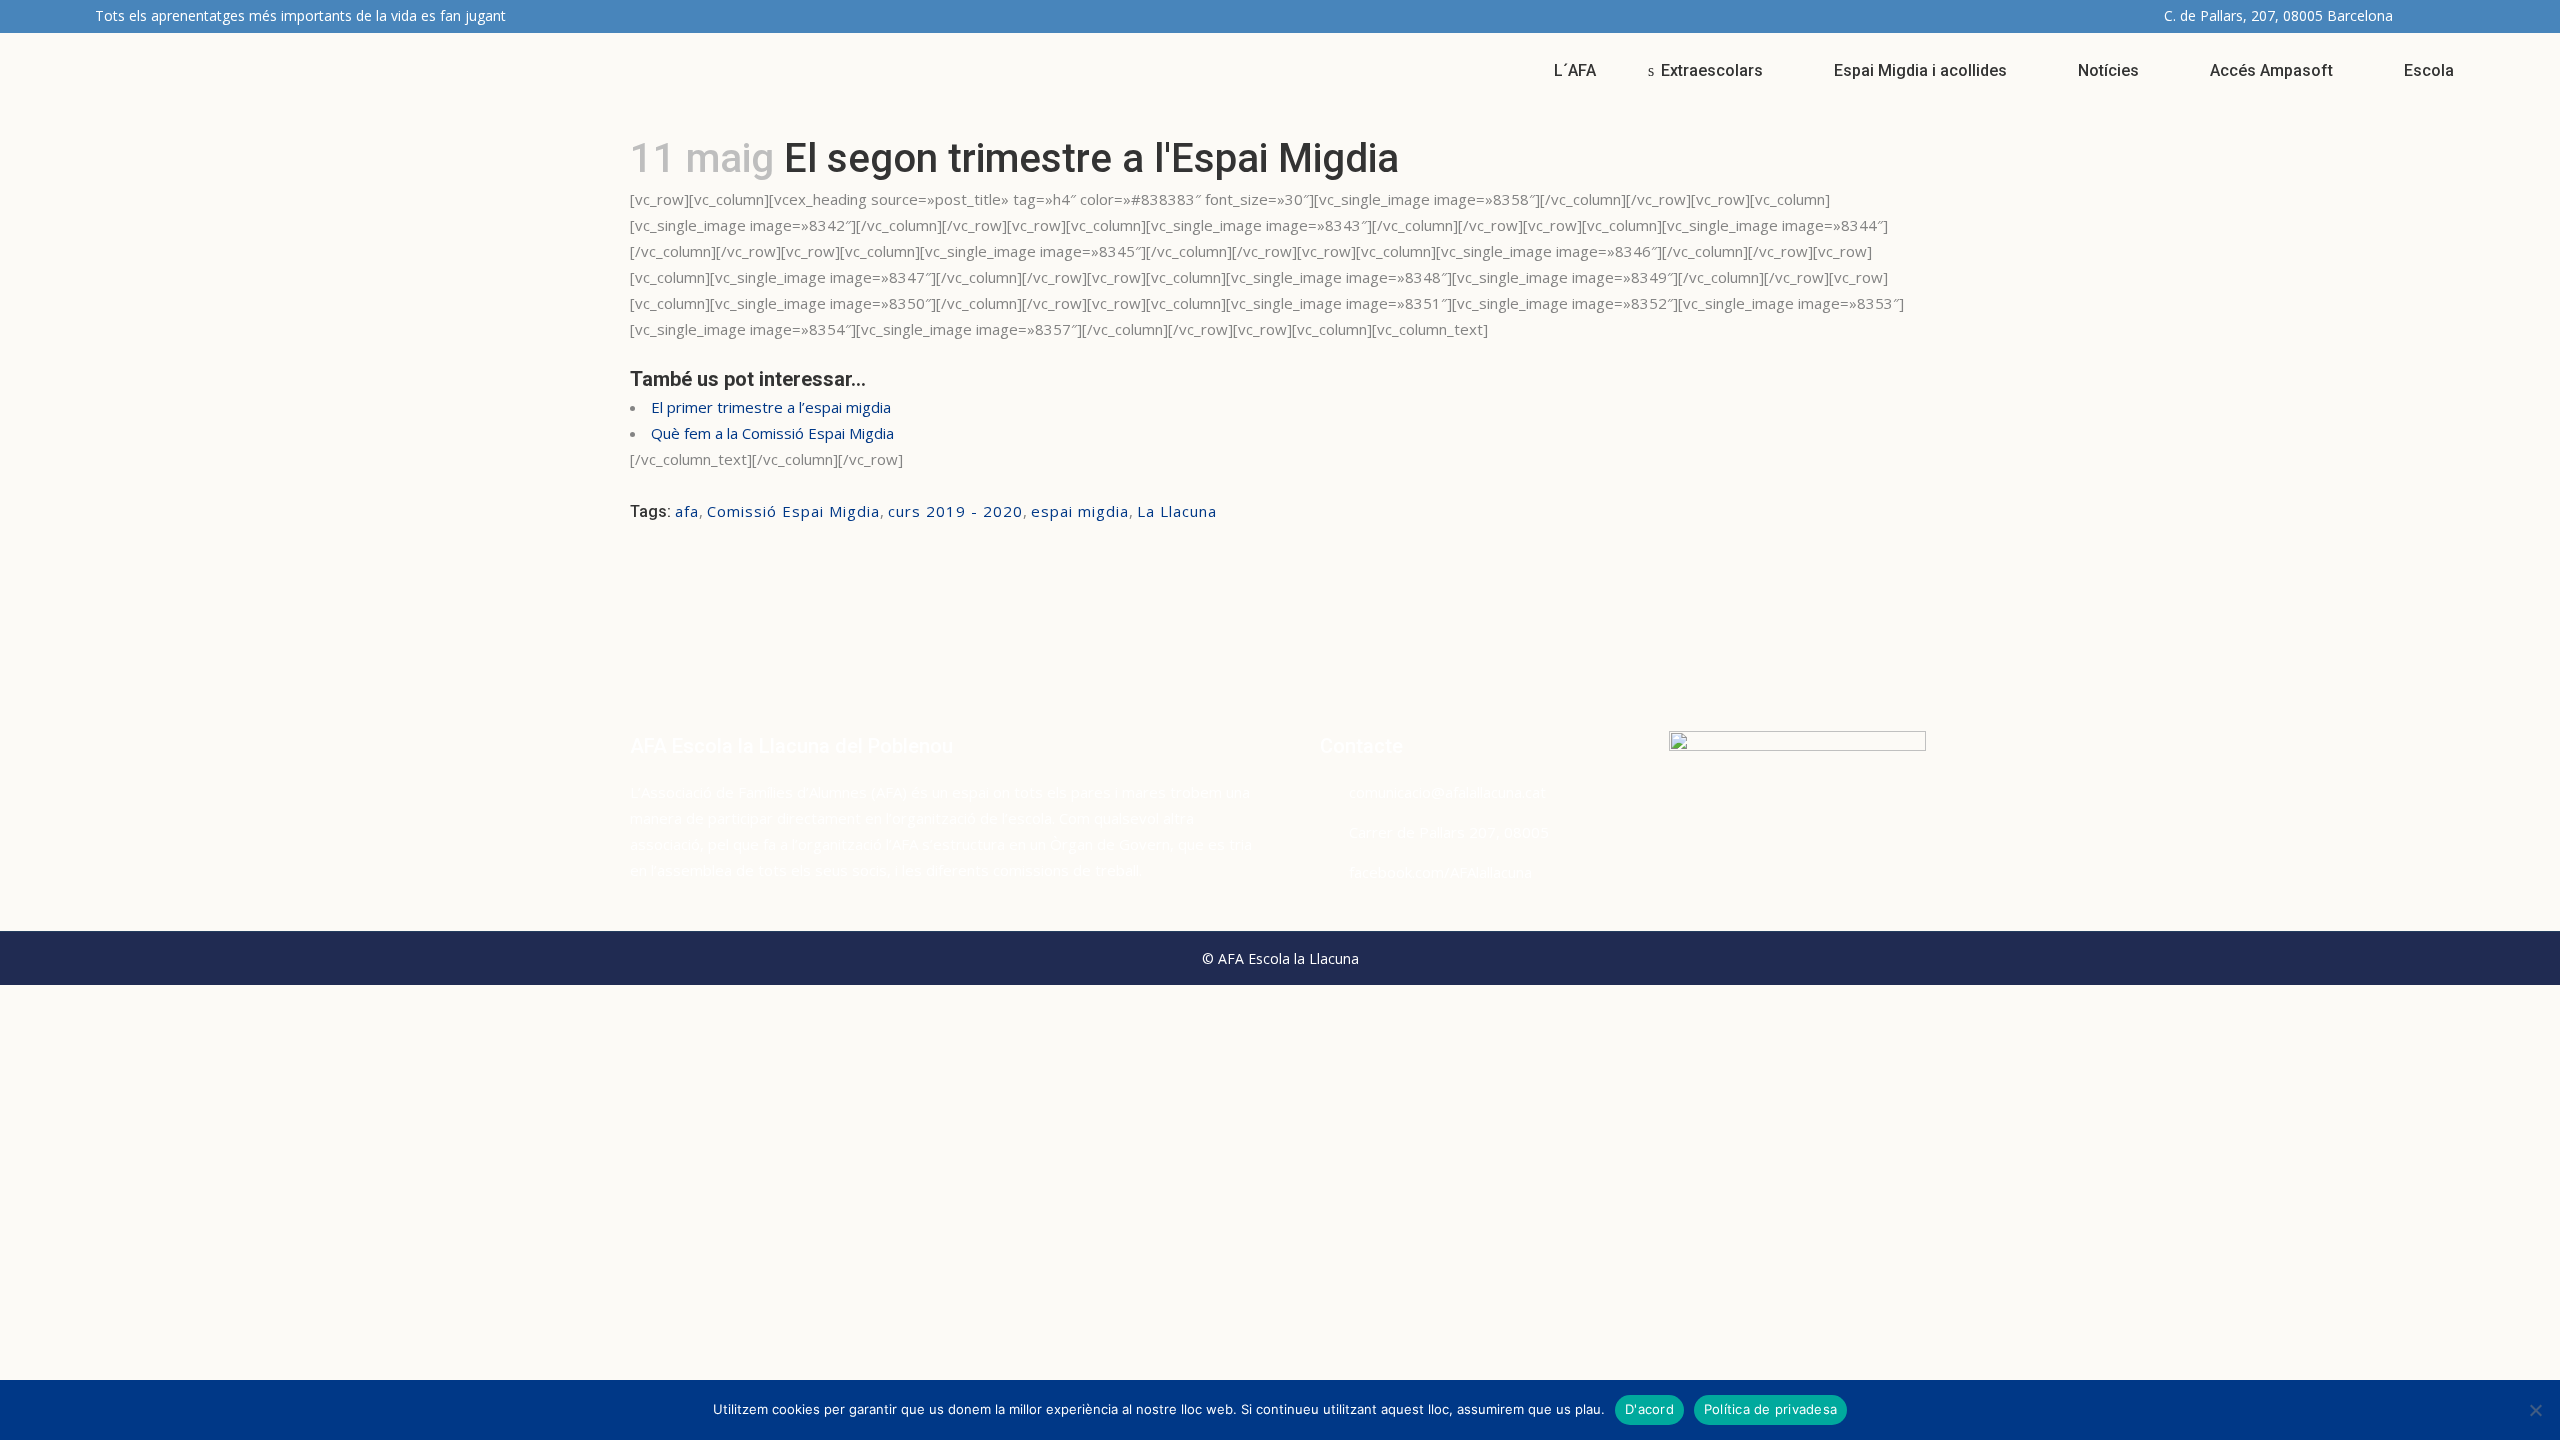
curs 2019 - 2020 (955, 511)
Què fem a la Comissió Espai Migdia (772, 433)
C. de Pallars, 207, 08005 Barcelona (2278, 15)
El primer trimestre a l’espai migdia (771, 407)
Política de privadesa (1770, 1409)
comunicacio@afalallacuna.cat (1447, 792)
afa (687, 511)
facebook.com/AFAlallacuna (1440, 872)
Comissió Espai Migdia (793, 511)
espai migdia (1080, 511)
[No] (2535, 1410)
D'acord (1649, 1409)
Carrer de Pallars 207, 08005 (1449, 832)
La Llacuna (1177, 511)
